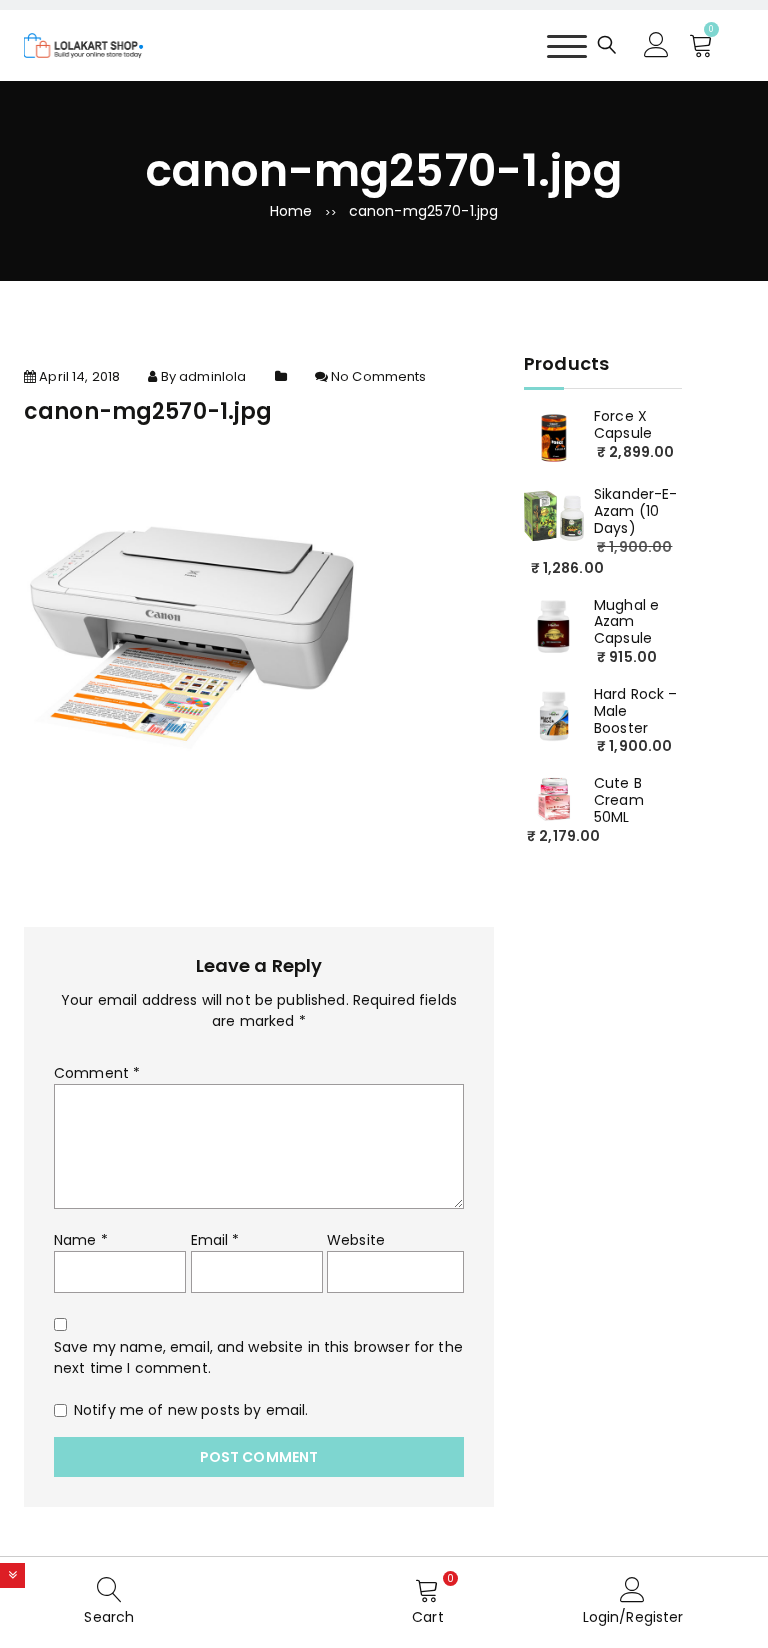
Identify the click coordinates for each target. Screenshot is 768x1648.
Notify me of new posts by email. (191, 1410)
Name (81, 1240)
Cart (428, 1617)
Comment (97, 1073)
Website (356, 1240)
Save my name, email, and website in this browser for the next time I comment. (258, 1357)
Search (109, 1617)
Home (291, 211)
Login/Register (633, 1617)
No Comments (379, 376)
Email (215, 1240)
